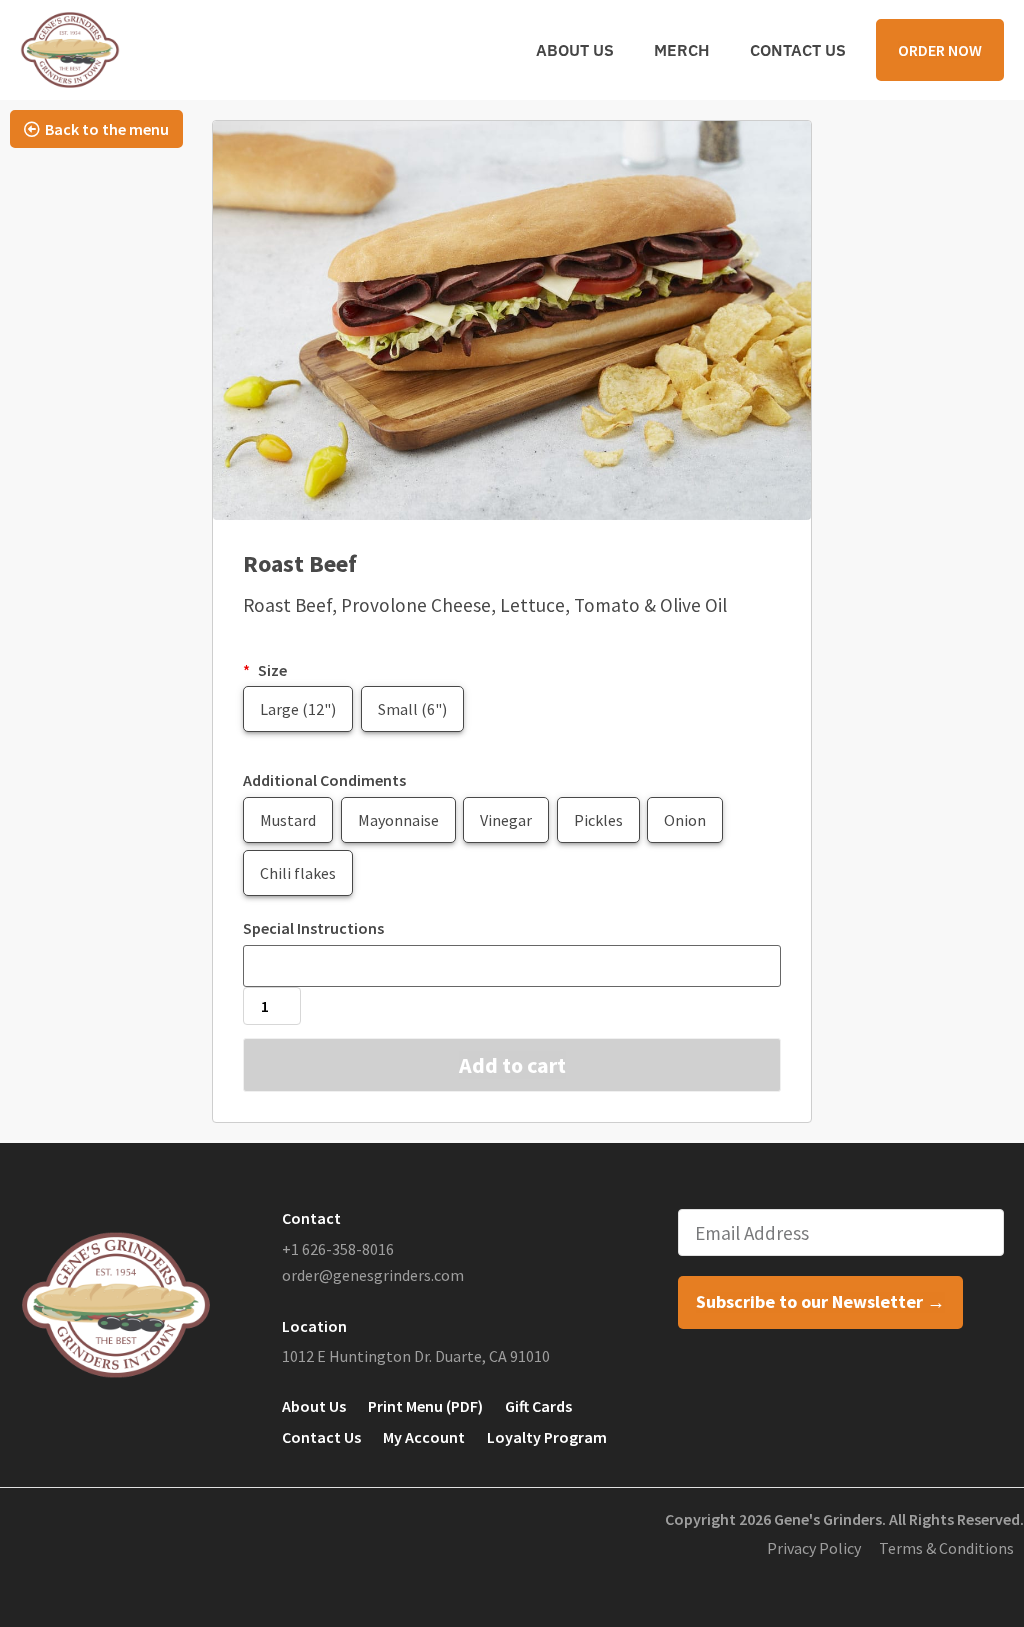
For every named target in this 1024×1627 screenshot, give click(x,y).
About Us (575, 50)
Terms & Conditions (946, 1548)
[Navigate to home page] (70, 50)
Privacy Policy (814, 1548)
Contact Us (798, 50)
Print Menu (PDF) (425, 1406)
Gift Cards (538, 1406)
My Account (424, 1437)
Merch (682, 50)
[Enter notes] (512, 966)
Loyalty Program (547, 1437)
